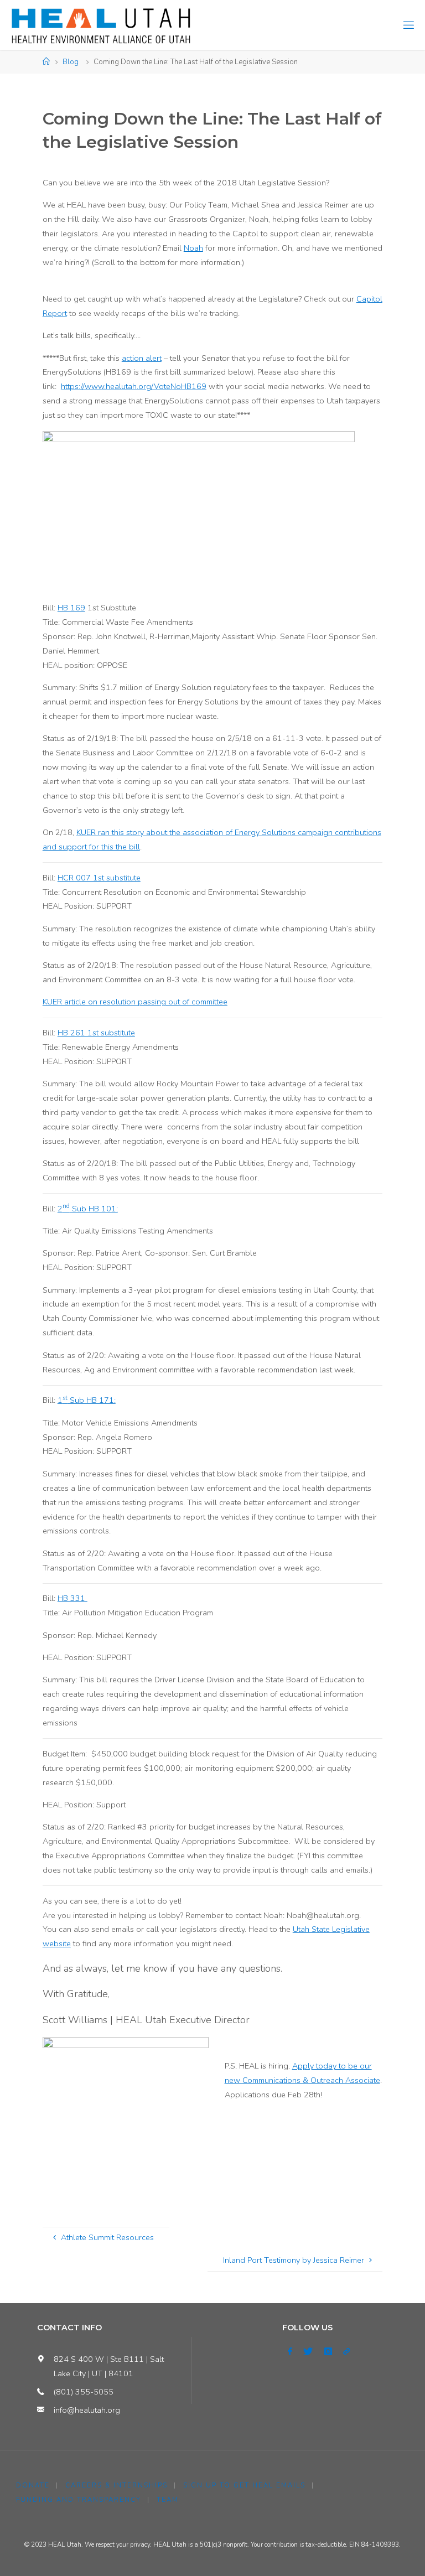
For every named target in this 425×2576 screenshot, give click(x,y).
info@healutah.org (87, 2410)
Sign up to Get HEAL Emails (244, 2485)
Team (168, 2500)
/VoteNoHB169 (179, 386)
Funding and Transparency (79, 2500)
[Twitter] (308, 2352)
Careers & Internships (116, 2485)
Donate (33, 2485)
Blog (71, 62)
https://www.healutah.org (106, 386)
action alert (142, 358)
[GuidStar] (346, 2352)
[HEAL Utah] (101, 25)
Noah (193, 248)
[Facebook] (290, 2352)
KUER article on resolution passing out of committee (135, 1002)
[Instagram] (328, 2352)
